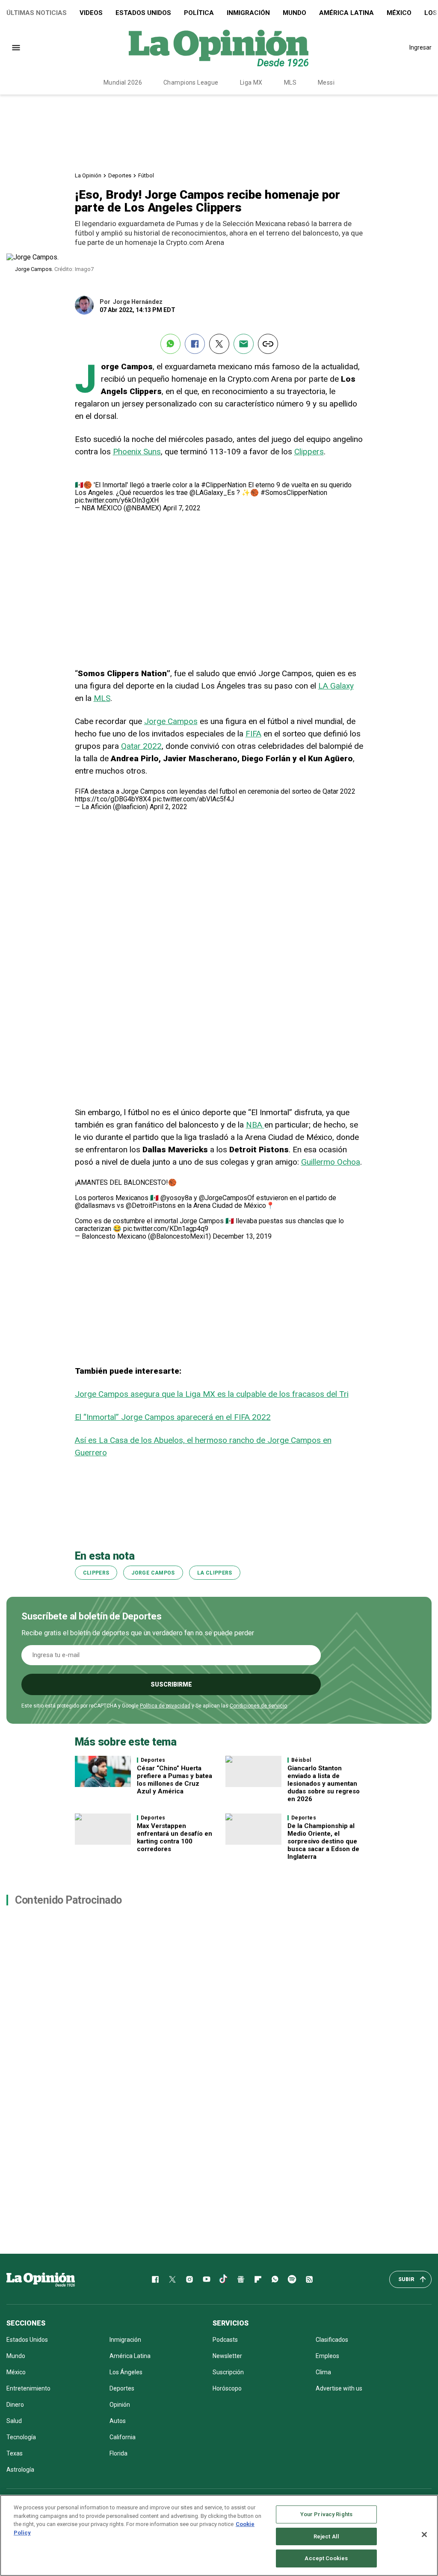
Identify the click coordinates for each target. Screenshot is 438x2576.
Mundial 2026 (123, 82)
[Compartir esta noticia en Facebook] (195, 344)
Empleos (327, 2356)
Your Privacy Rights (326, 2514)
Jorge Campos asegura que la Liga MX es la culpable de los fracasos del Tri (212, 1394)
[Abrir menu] (16, 48)
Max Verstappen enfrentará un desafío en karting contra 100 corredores (175, 1837)
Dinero (15, 2405)
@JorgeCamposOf (227, 1198)
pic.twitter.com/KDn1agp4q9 (166, 1229)
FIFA (253, 734)
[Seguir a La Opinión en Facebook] (155, 2279)
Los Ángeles (126, 2372)
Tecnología (21, 2437)
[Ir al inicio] (41, 2279)
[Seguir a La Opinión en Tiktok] (224, 2279)
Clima (323, 2372)
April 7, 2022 (182, 508)
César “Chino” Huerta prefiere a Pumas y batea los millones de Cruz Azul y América (175, 1780)
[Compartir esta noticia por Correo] (244, 344)
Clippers (309, 452)
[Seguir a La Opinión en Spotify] (292, 2279)
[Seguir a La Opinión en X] (172, 2279)
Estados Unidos (143, 13)
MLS (290, 82)
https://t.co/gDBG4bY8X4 (113, 799)
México (399, 13)
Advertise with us (339, 2388)
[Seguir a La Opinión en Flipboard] (258, 2279)
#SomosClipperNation (294, 493)
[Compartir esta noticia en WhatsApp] (170, 344)
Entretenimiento (28, 2388)
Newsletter (227, 2356)
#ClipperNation (224, 485)
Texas (15, 2453)
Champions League (191, 82)
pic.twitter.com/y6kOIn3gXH (117, 500)
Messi (326, 82)
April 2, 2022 (169, 807)
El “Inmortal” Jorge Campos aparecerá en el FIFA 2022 (173, 1417)
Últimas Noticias (37, 13)
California (123, 2437)
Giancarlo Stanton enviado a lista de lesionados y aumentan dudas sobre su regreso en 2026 (324, 1784)
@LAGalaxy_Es (212, 493)
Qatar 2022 (141, 746)
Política (199, 13)
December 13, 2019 (242, 1236)
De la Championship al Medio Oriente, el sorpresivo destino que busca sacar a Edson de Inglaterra (323, 1841)
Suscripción (228, 2372)
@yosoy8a (176, 1198)
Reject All (326, 2536)
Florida (118, 2453)
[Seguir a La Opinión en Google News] (241, 2279)
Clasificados (332, 2340)
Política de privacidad (165, 1706)
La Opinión (88, 175)
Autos (118, 2421)
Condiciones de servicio (258, 1706)
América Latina (346, 13)
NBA (255, 1125)
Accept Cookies (326, 2558)
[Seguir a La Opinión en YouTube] (207, 2279)
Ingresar (420, 47)
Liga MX (251, 82)
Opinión (120, 2405)
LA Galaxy (336, 686)
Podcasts (225, 2340)
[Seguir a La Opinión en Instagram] (189, 2279)
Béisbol (301, 1760)
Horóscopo (227, 2388)
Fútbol (146, 175)
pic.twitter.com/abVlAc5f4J (193, 799)
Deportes (120, 175)
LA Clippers (215, 1573)
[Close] (424, 2535)
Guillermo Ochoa (331, 1162)
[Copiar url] (268, 344)
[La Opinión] (219, 47)
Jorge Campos (171, 721)
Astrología (20, 2470)
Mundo (294, 13)
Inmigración (248, 13)
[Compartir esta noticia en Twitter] (219, 344)
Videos (91, 13)
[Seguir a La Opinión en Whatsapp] (275, 2279)
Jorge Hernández (138, 302)
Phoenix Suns (137, 452)
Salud (14, 2421)
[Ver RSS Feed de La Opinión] (309, 2279)
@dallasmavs (95, 1206)
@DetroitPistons (151, 1206)
